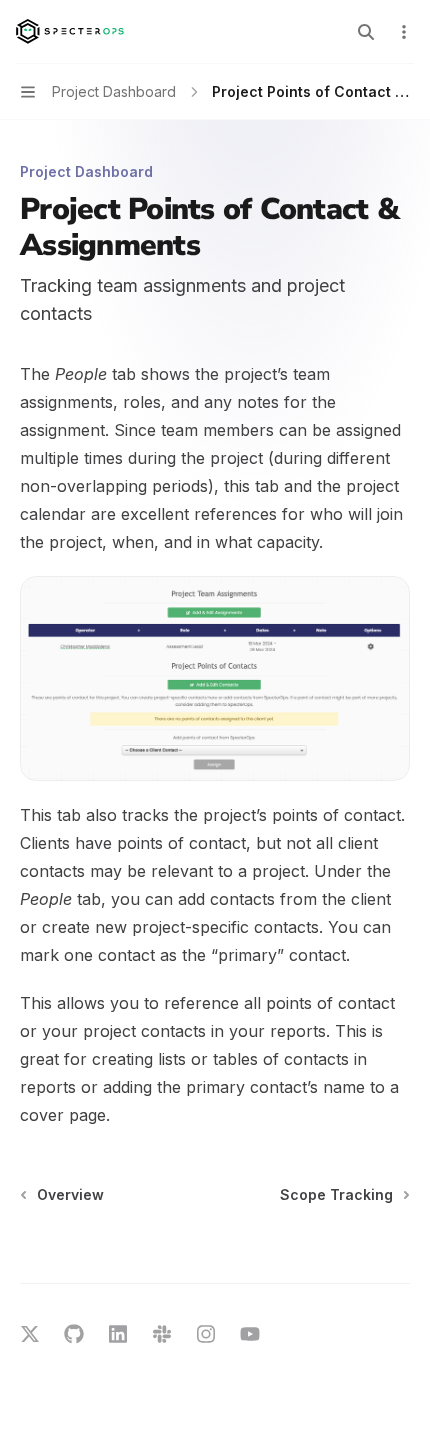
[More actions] (404, 32)
